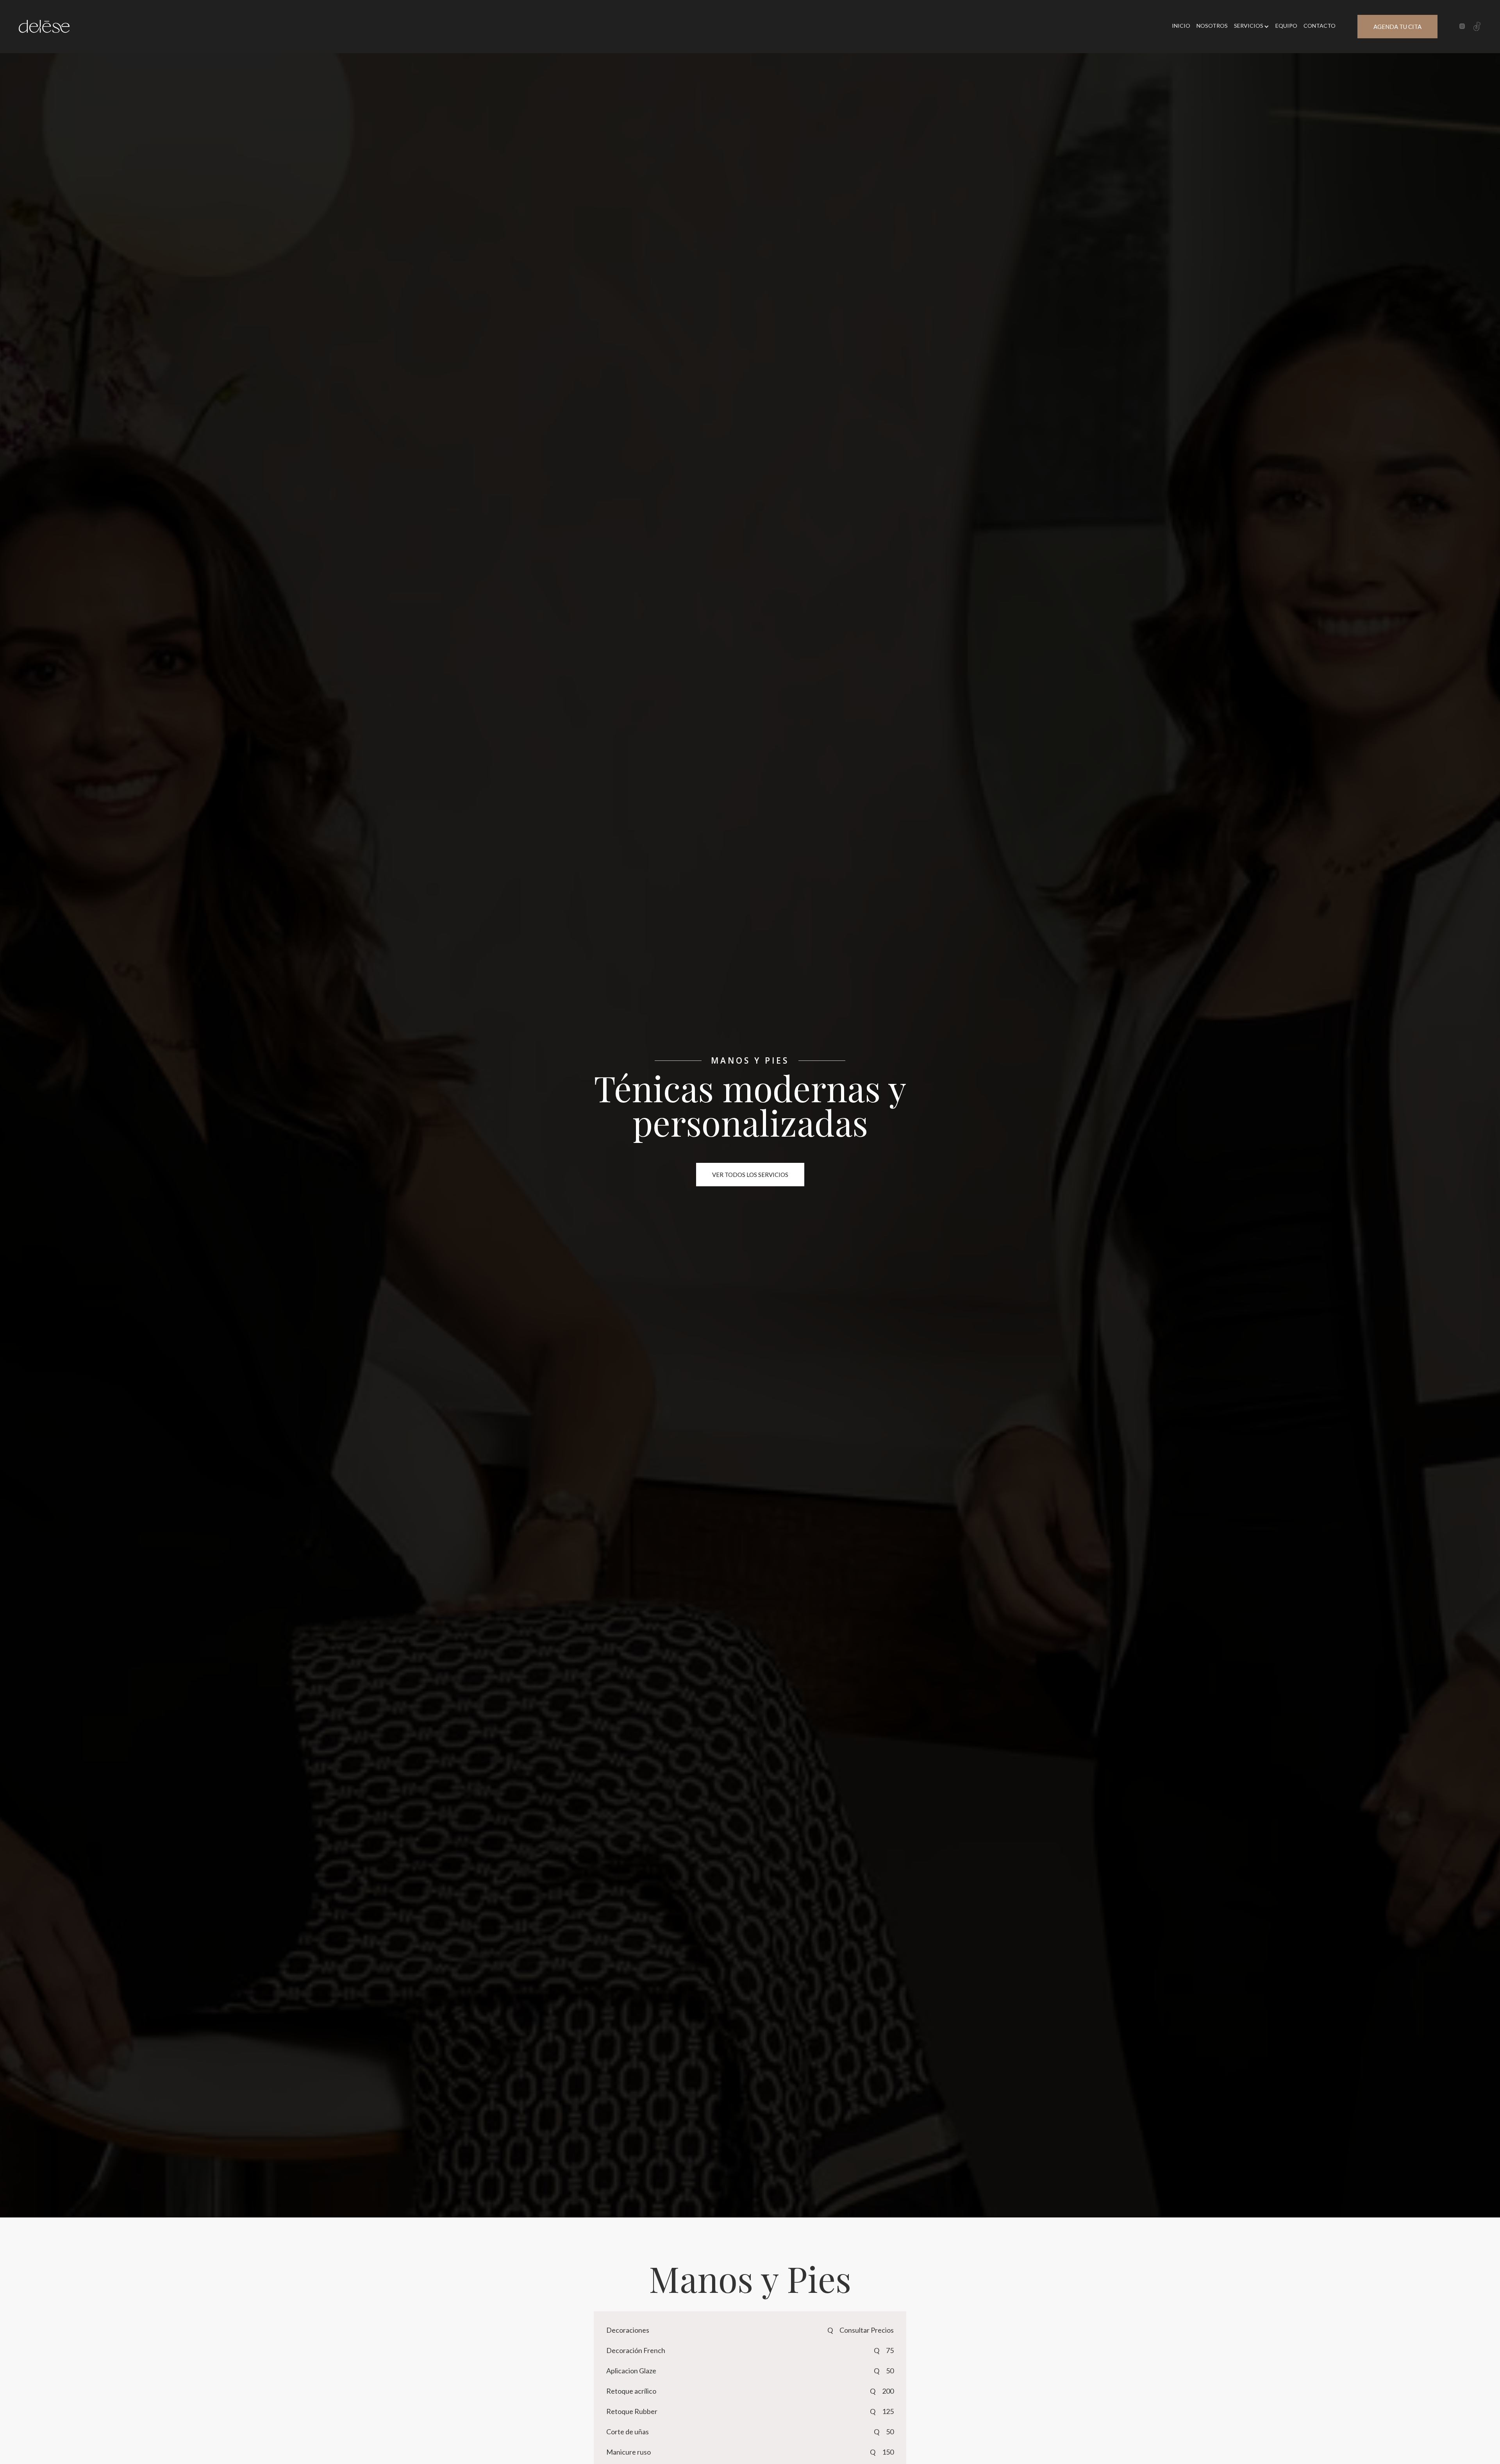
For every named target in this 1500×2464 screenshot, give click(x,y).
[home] (44, 26)
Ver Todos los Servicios (750, 1175)
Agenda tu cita (1397, 27)
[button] (1252, 27)
